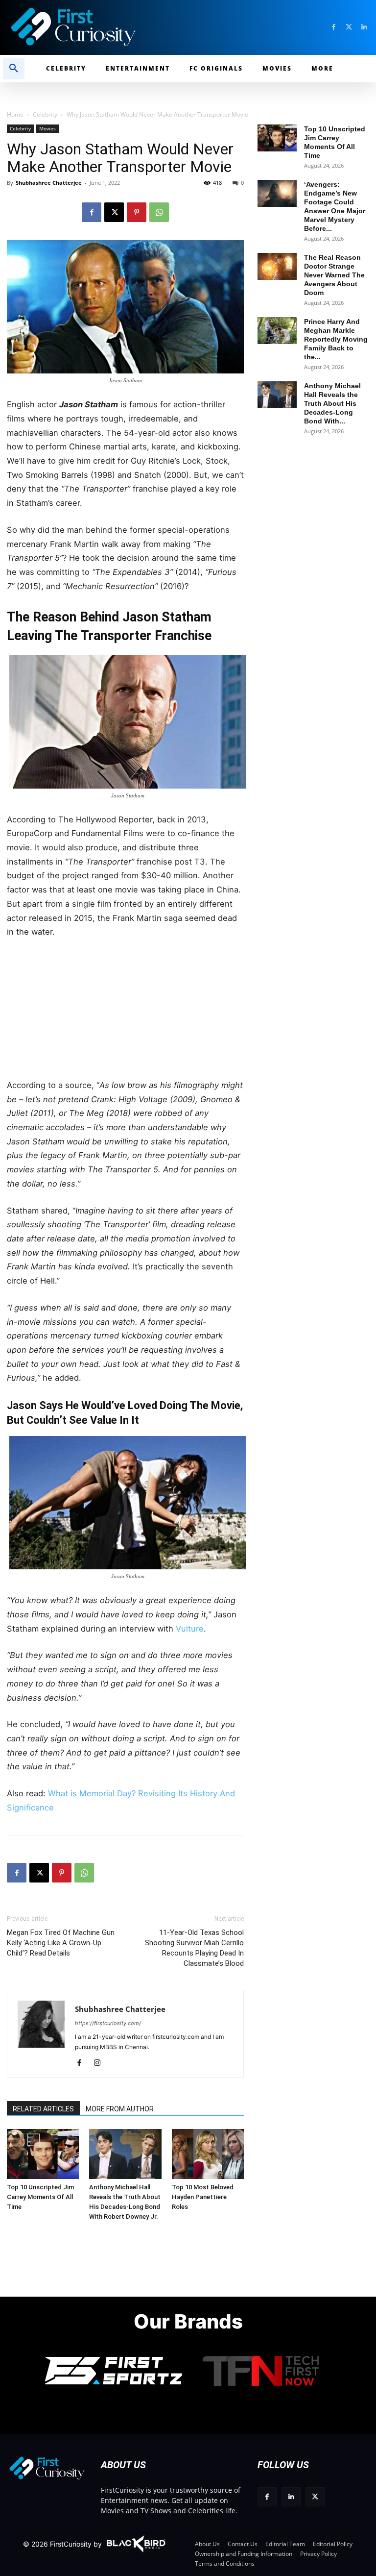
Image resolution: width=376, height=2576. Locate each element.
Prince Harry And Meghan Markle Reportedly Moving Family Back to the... (336, 339)
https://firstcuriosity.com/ (108, 2023)
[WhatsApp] (159, 212)
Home (15, 114)
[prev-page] (18, 2140)
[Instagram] (101, 2063)
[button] (14, 69)
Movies (47, 128)
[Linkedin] (364, 27)
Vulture (190, 1629)
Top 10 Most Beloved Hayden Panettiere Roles (203, 2197)
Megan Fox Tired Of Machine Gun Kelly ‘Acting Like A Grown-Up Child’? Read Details (61, 1943)
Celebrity (45, 114)
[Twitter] (349, 27)
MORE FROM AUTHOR (120, 2109)
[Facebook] (334, 27)
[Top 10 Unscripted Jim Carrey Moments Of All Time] (43, 2154)
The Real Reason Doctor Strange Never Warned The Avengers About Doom (334, 275)
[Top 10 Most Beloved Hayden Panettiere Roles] (208, 2154)
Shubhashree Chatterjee (49, 183)
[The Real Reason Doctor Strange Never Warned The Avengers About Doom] (277, 266)
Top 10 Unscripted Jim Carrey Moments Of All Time (40, 2197)
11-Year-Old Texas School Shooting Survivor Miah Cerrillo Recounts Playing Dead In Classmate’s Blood (194, 1948)
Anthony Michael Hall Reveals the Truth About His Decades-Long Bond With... (332, 403)
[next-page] (34, 2140)
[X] (114, 212)
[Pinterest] (137, 212)
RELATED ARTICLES (43, 2109)
